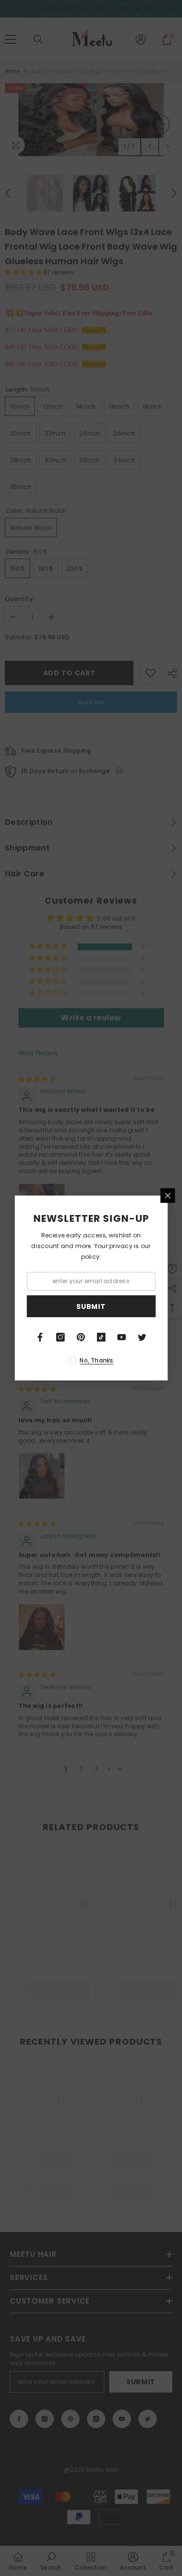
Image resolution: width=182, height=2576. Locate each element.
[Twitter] (142, 1337)
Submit (91, 1306)
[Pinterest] (81, 1337)
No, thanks (96, 1360)
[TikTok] (101, 1337)
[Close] (167, 1196)
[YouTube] (122, 1337)
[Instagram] (61, 1337)
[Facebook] (40, 1337)
